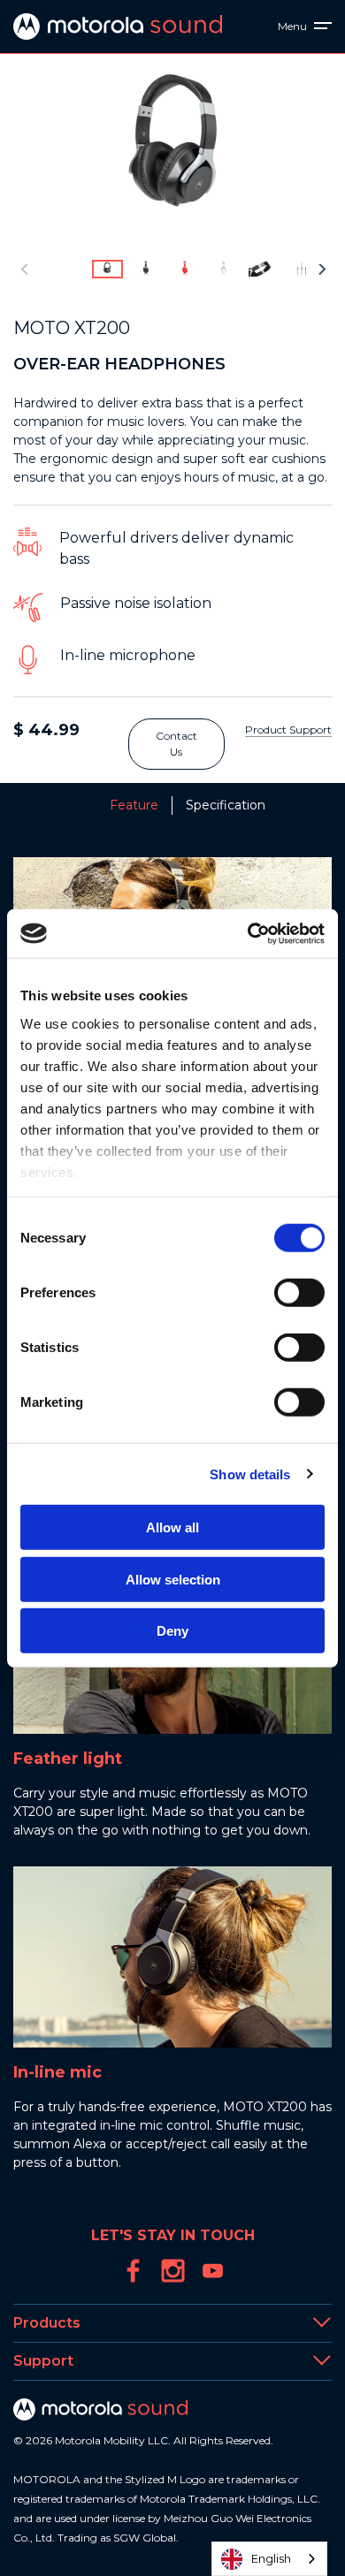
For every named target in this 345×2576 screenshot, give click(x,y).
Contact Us (176, 744)
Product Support (288, 729)
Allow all (172, 1527)
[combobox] (269, 2559)
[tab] (93, 805)
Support (43, 2361)
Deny (172, 1631)
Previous (24, 269)
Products (47, 2323)
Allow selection (173, 1579)
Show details (250, 1474)
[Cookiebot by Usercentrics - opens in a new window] (248, 933)
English (271, 2558)
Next (322, 269)
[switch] (299, 1293)
